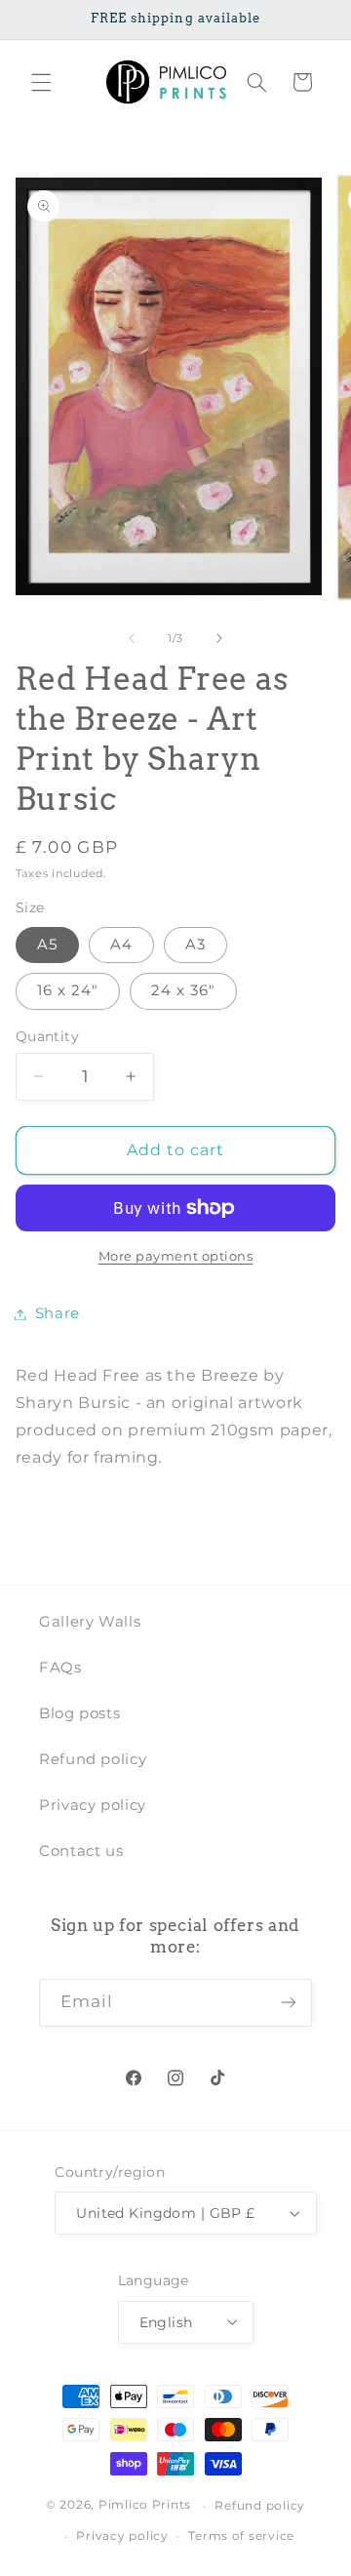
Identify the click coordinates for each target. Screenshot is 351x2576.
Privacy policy (93, 1805)
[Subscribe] (289, 2003)
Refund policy (93, 1759)
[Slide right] (219, 638)
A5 (47, 945)
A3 (195, 945)
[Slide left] (132, 638)
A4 (121, 945)
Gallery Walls (90, 1622)
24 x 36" (183, 990)
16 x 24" (68, 990)
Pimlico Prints (145, 2506)
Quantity (47, 1036)
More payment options (176, 1256)
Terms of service (241, 2536)
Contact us (81, 1851)
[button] (41, 82)
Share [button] (58, 1313)
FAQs (60, 1668)
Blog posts (79, 1713)
